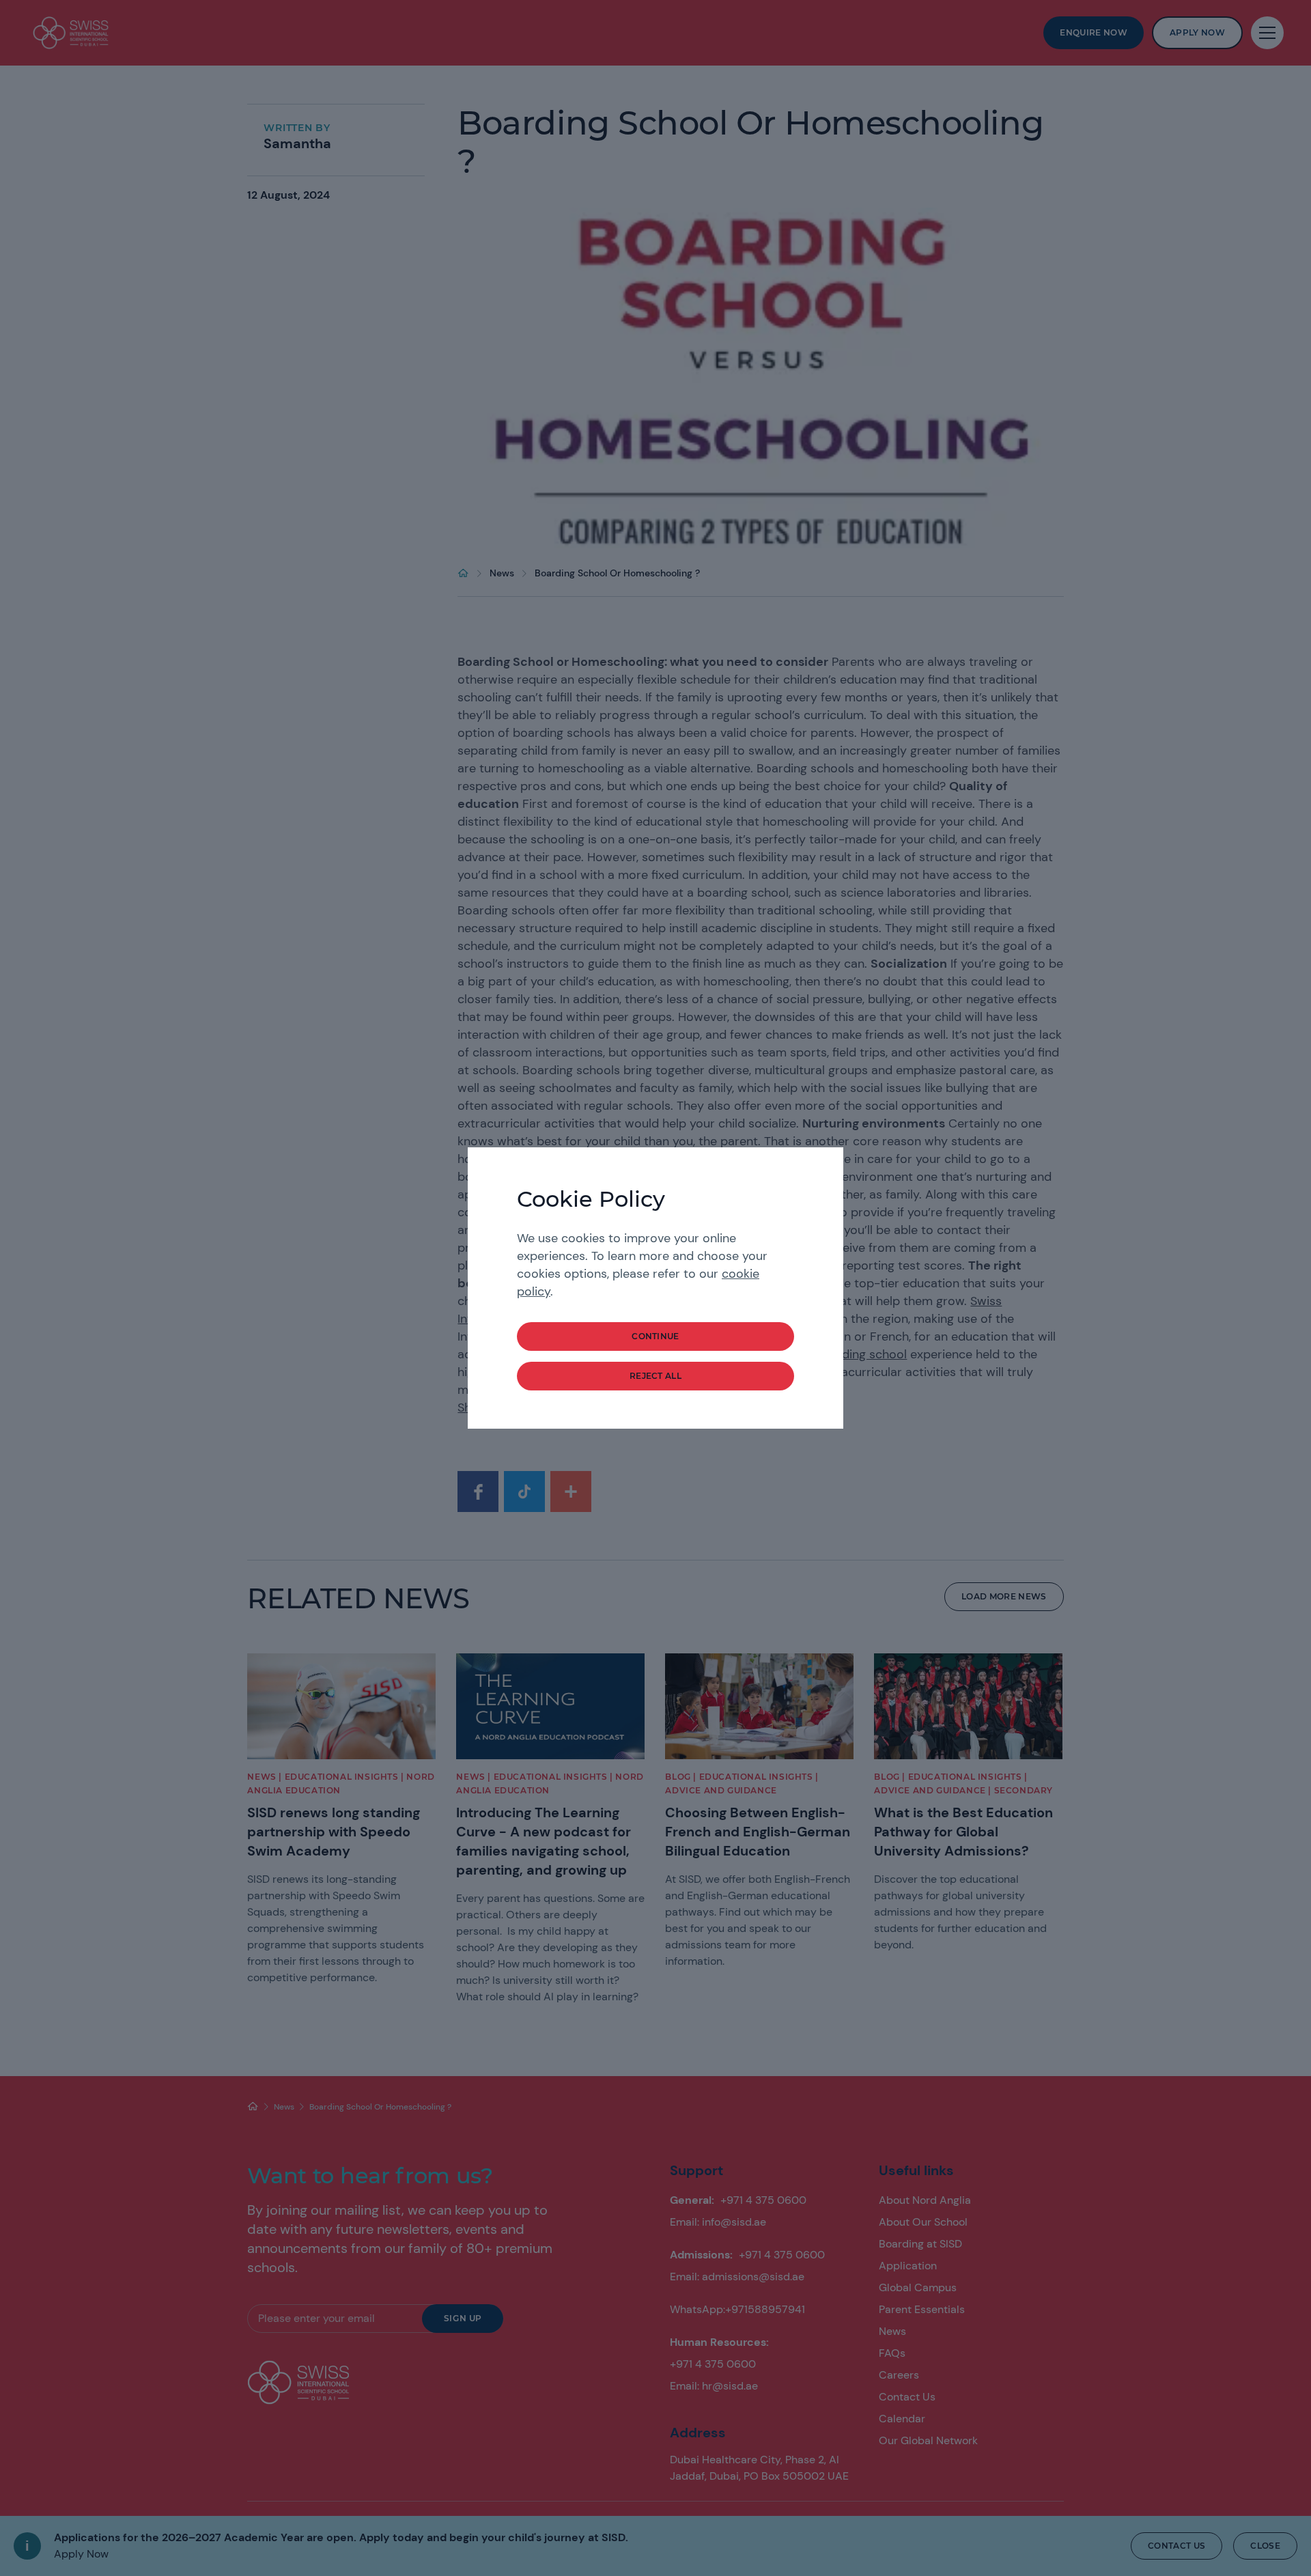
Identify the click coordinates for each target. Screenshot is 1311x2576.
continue (655, 1336)
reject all (655, 1376)
